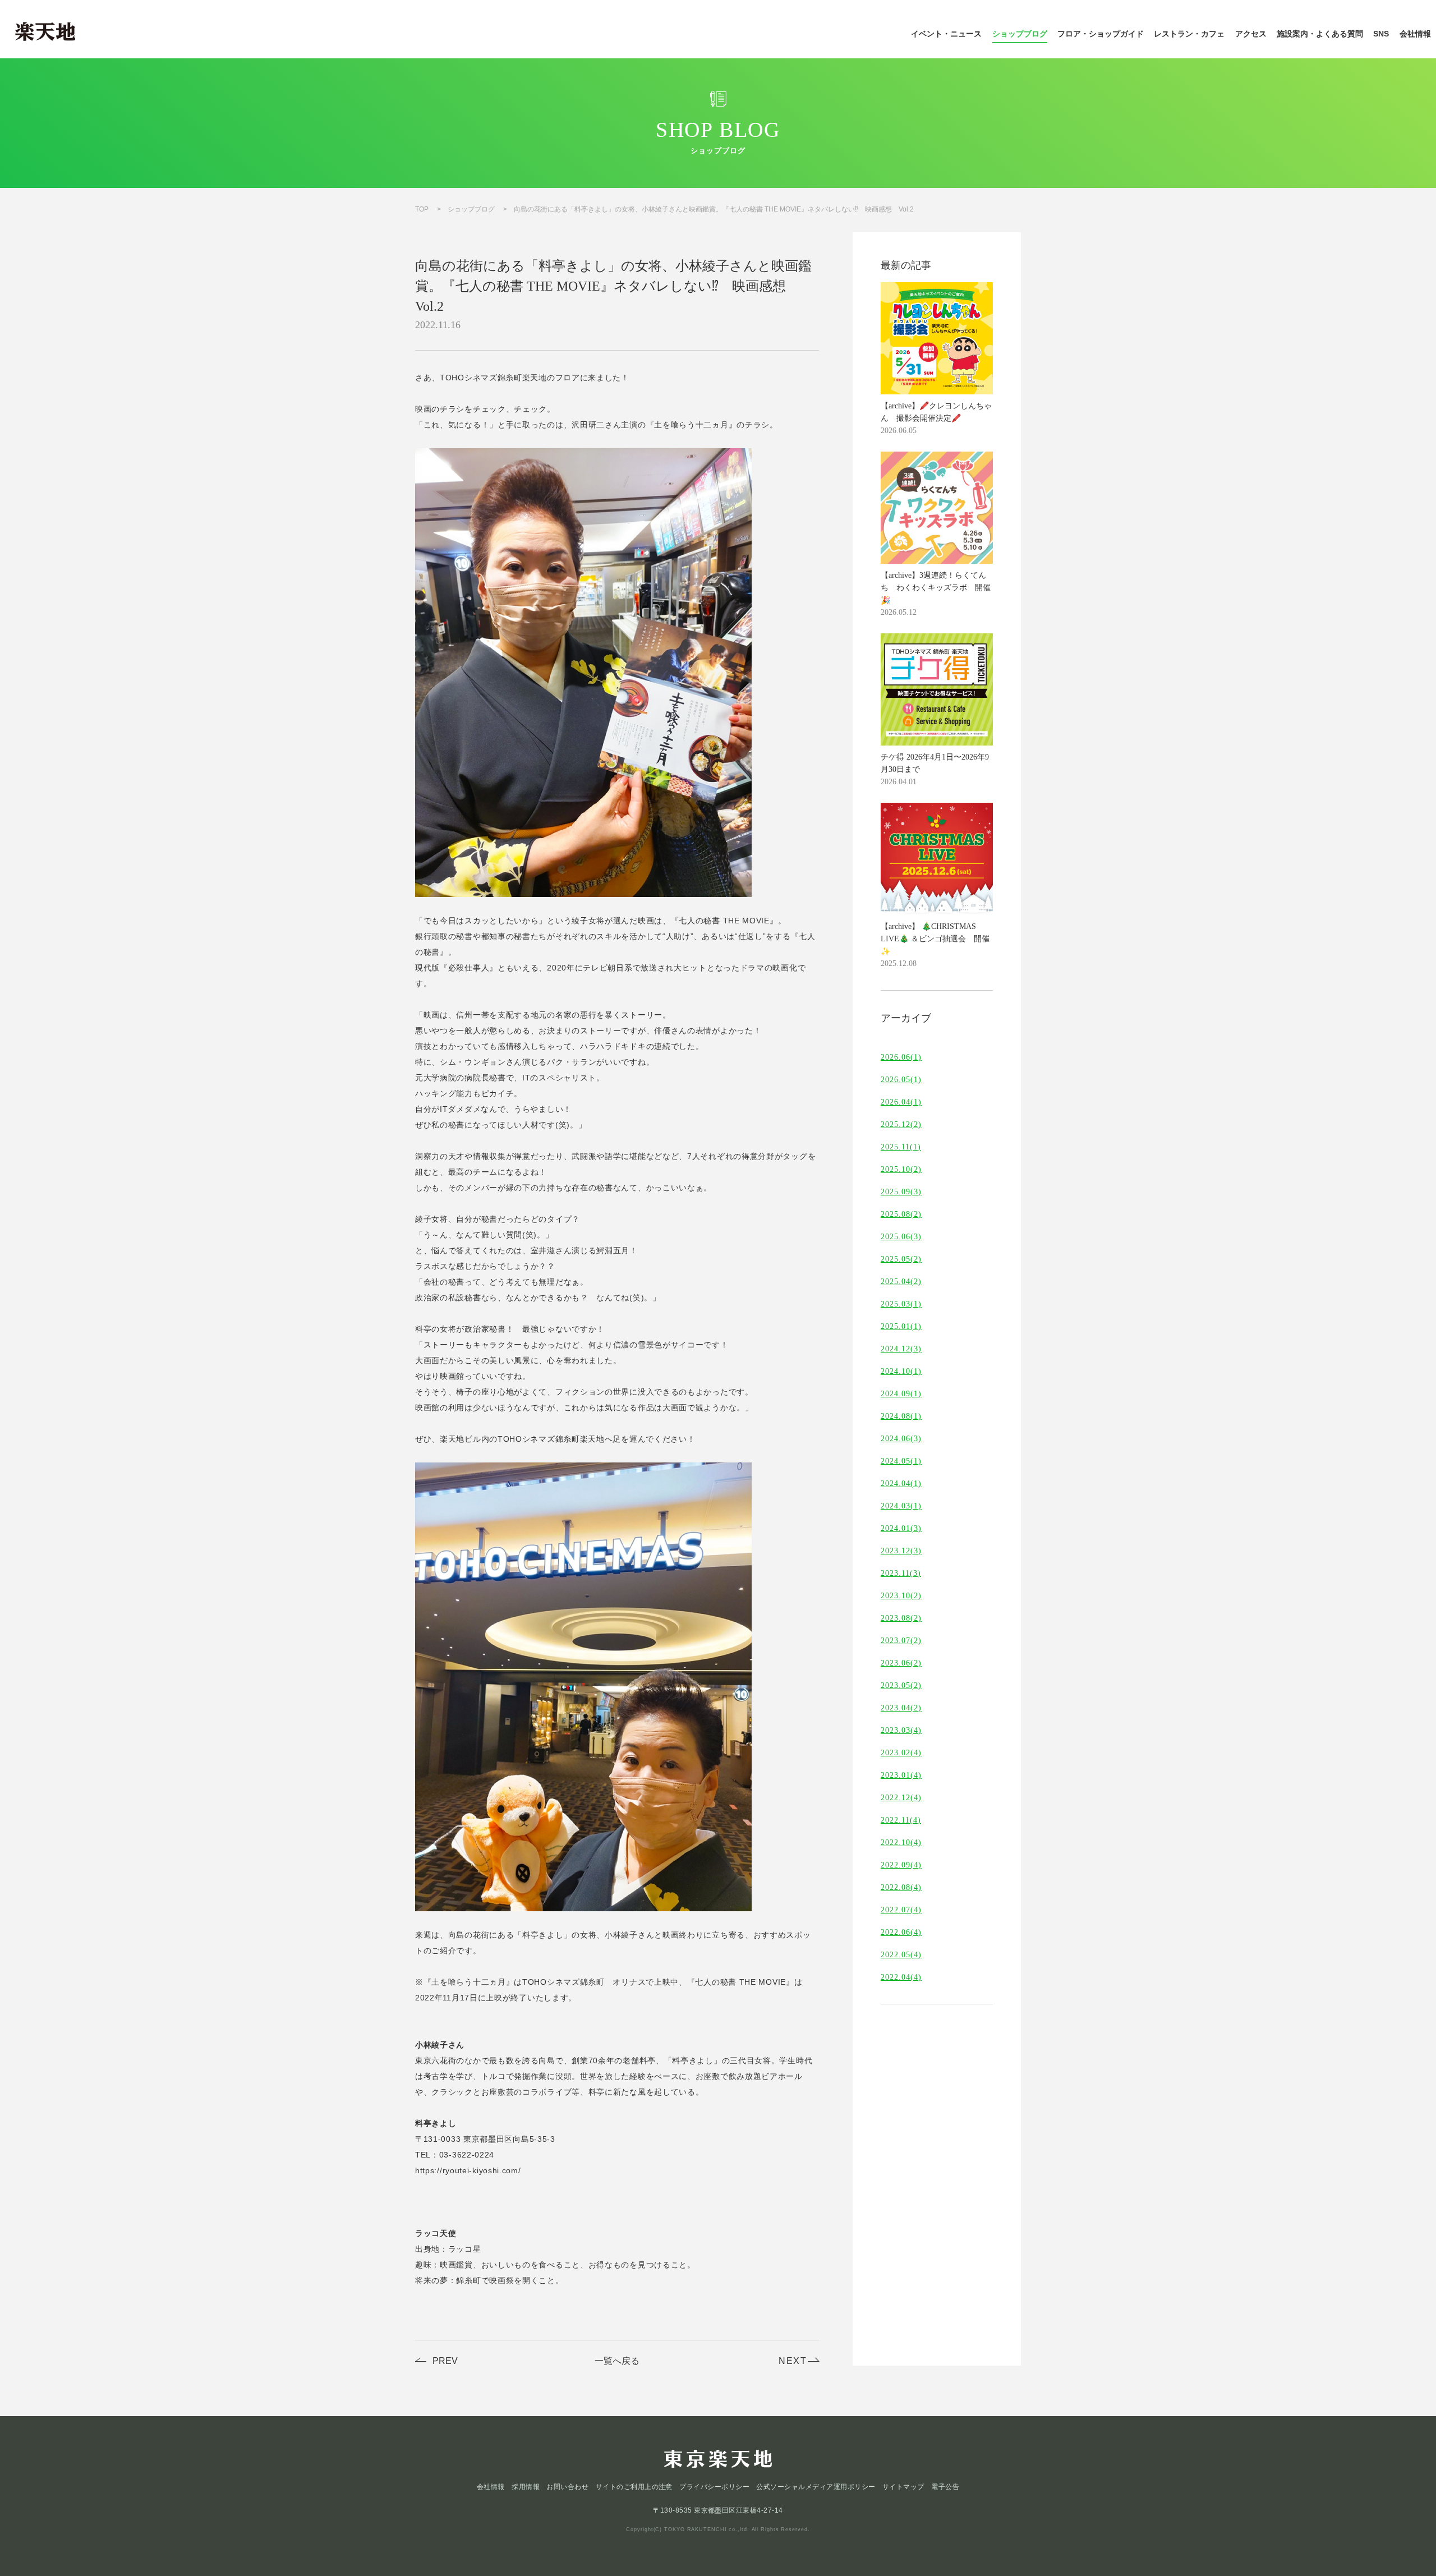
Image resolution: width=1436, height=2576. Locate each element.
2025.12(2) (901, 1125)
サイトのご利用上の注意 (634, 2487)
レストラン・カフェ (1189, 34)
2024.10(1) (901, 1372)
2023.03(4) (901, 1731)
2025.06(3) (901, 1237)
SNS (1381, 34)
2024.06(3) (901, 1439)
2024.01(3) (901, 1529)
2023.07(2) (901, 1641)
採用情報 (526, 2487)
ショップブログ (1020, 34)
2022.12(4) (901, 1798)
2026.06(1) (901, 1057)
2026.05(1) (901, 1080)
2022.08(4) (901, 1888)
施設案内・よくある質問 (1320, 34)
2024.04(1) (901, 1484)
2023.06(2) (901, 1663)
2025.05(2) (901, 1259)
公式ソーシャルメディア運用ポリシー (816, 2487)
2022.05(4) (901, 1955)
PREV (445, 2361)
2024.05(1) (901, 1461)
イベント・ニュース (946, 34)
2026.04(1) (901, 1102)
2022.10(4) (901, 1843)
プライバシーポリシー (714, 2487)
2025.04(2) (901, 1282)
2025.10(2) (901, 1170)
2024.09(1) (901, 1394)
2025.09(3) (901, 1192)
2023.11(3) (901, 1574)
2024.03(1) (901, 1506)
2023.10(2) (901, 1596)
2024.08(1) (901, 1416)
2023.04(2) (901, 1708)
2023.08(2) (901, 1618)
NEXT (793, 2361)
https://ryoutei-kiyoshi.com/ (468, 2170)
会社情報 (1415, 34)
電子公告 (945, 2487)
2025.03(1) (901, 1304)
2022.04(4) (901, 1977)
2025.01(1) (901, 1327)
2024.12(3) (901, 1349)
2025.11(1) (901, 1147)
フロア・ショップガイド (1101, 34)
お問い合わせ (567, 2487)
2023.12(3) (901, 1551)
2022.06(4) (901, 1933)
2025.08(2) (901, 1215)
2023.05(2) (901, 1686)
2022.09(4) (901, 1865)
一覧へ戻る (617, 2361)
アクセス (1251, 34)
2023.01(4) (901, 1775)
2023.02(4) (901, 1753)
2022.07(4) (901, 1910)
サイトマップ (903, 2487)
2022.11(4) (901, 1820)
